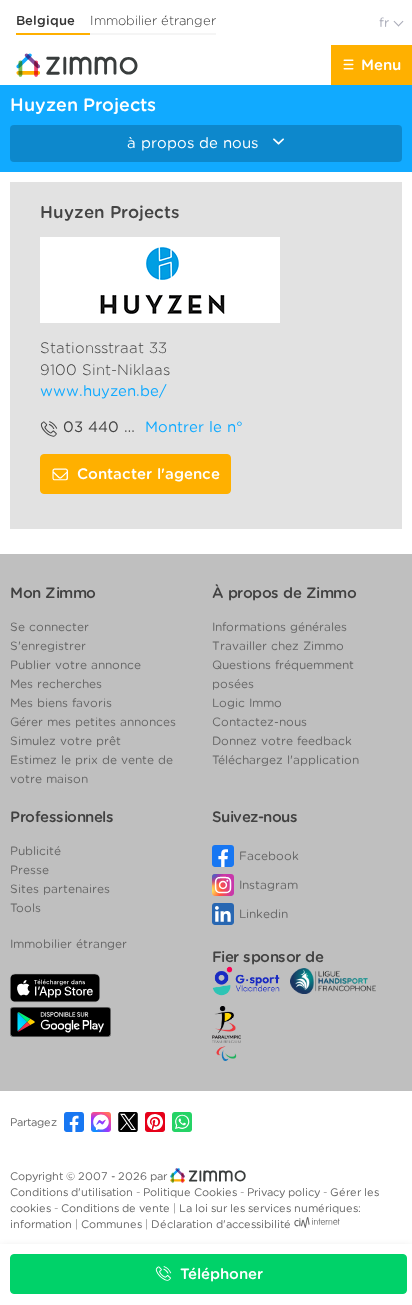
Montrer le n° (194, 427)
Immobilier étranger (153, 20)
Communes (113, 1224)
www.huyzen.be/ (103, 391)
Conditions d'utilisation (73, 1192)
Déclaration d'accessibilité (221, 1224)
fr (386, 22)
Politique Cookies (191, 1192)
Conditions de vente (117, 1208)
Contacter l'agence (148, 474)
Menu (381, 65)
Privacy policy (285, 1192)
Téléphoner (221, 1274)
